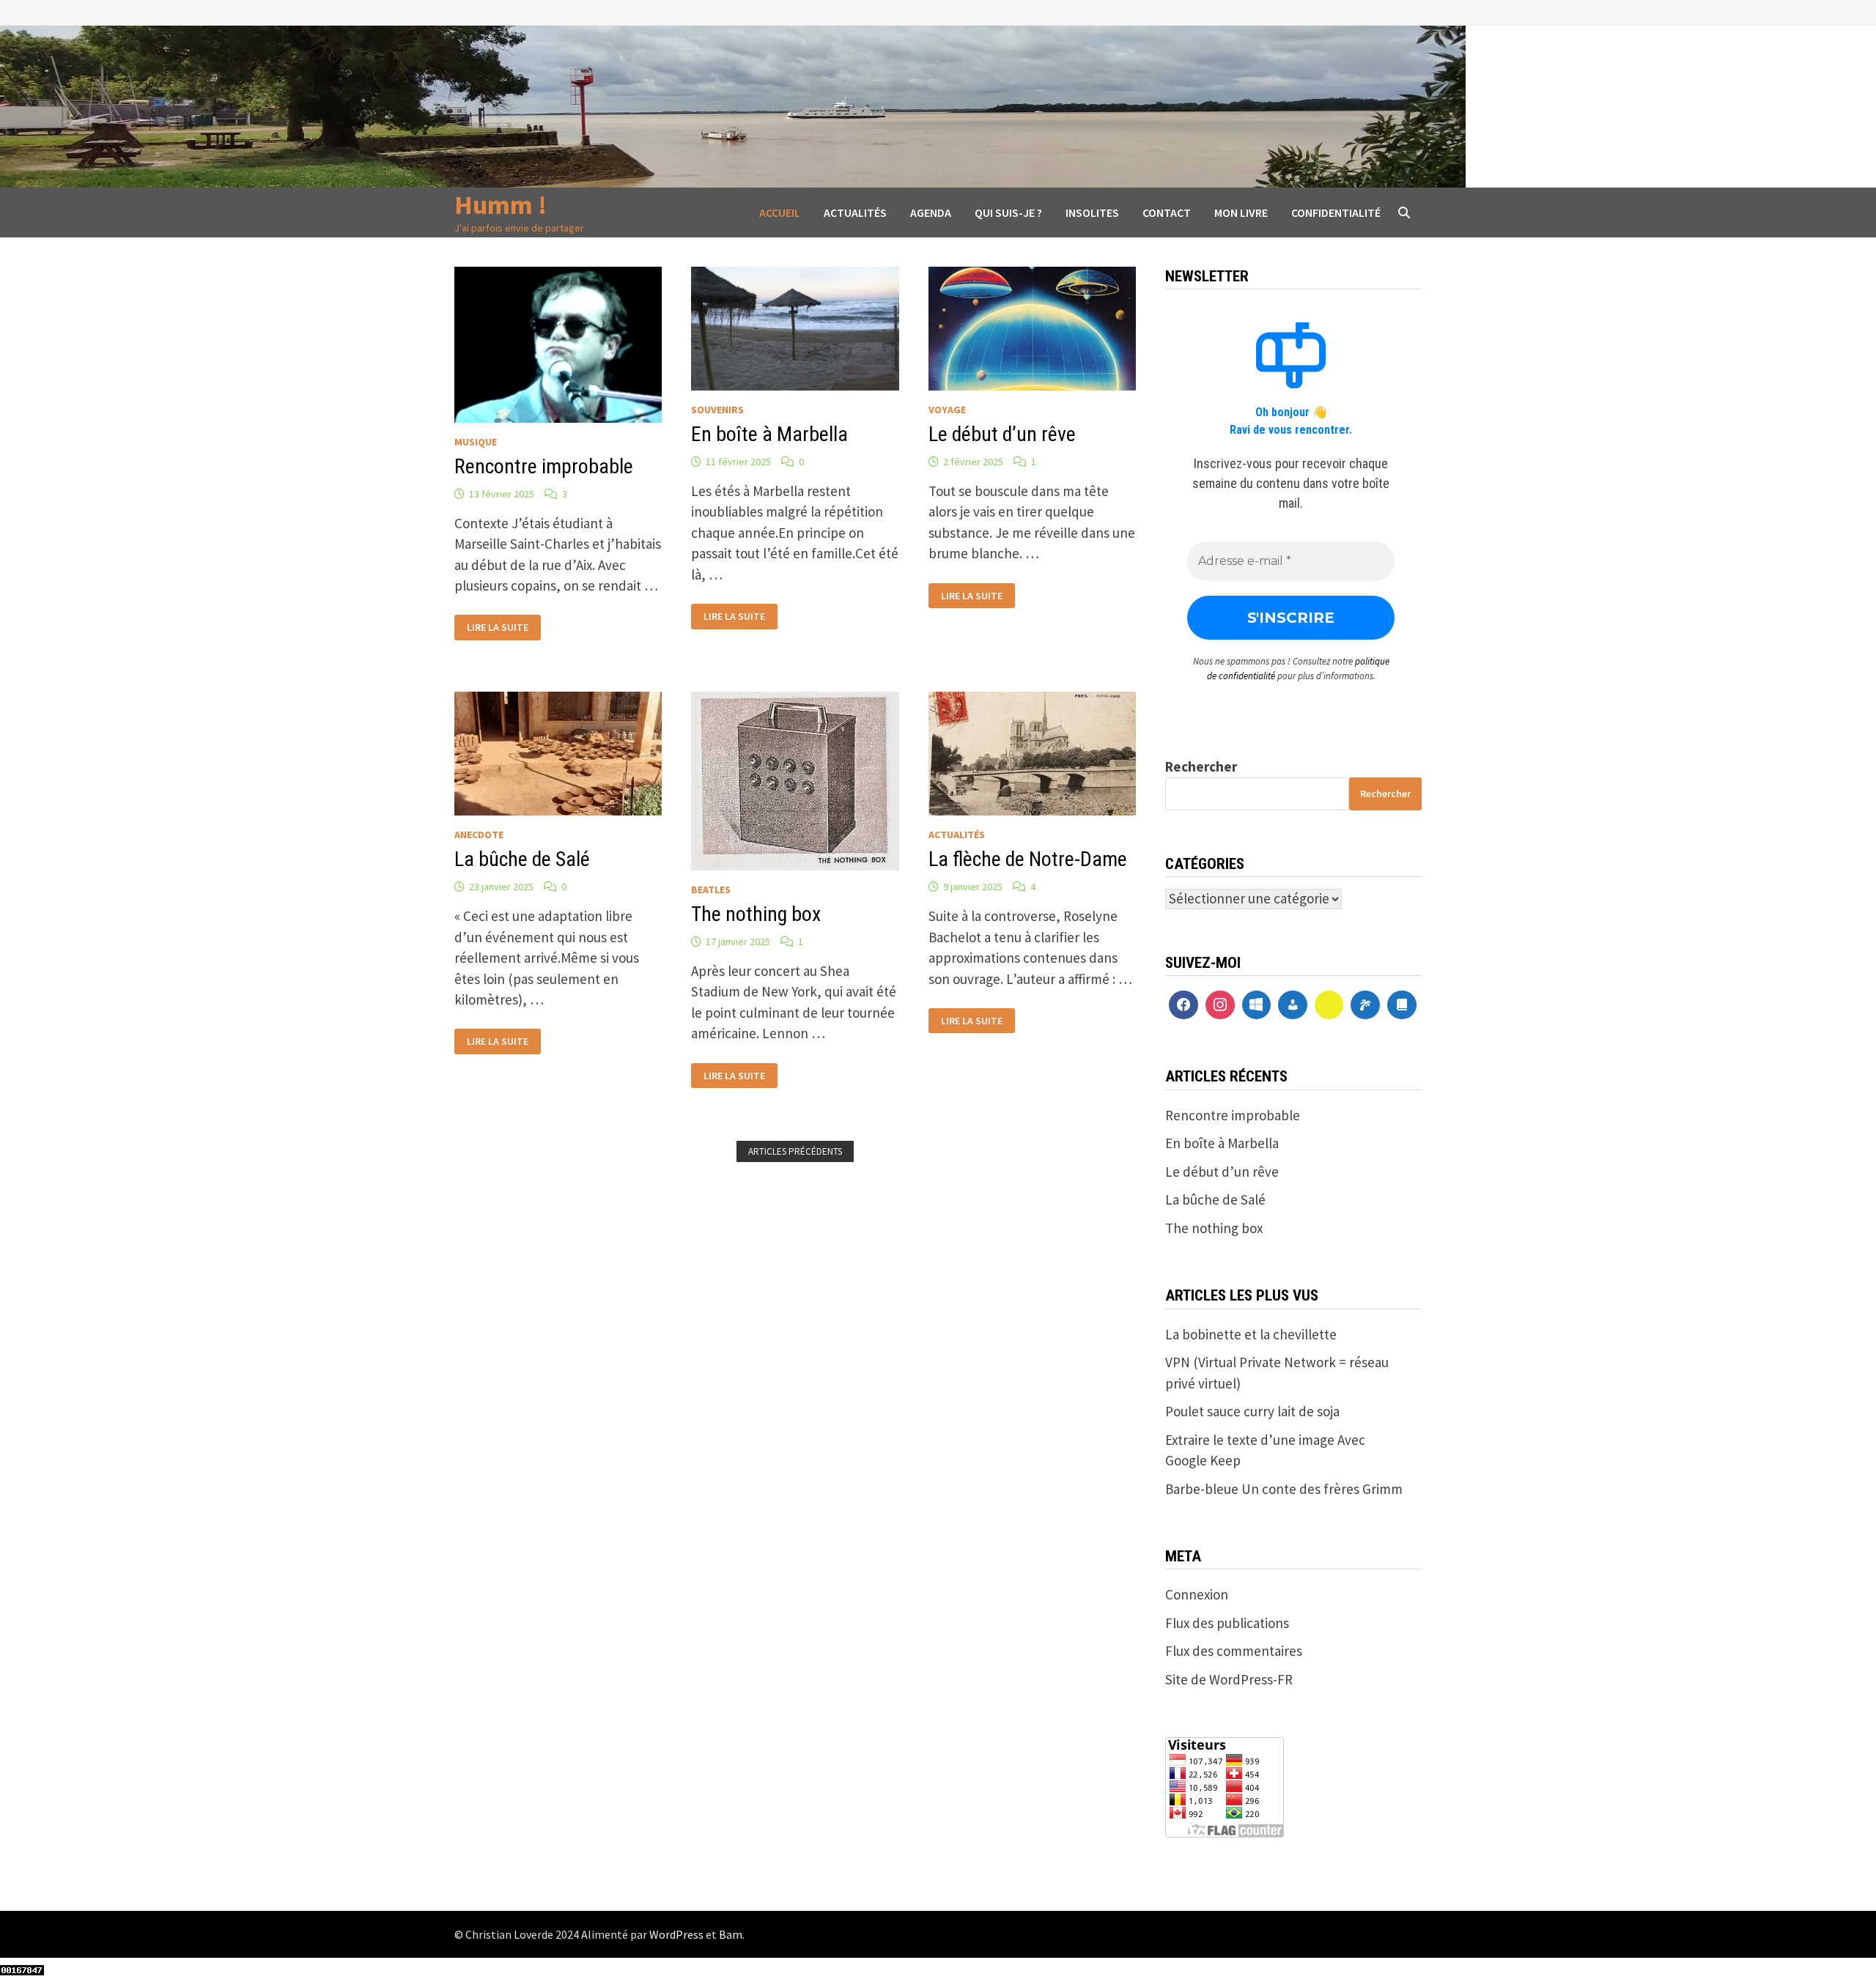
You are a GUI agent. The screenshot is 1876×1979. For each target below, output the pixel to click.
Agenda (931, 212)
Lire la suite (497, 626)
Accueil (780, 212)
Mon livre (1241, 212)
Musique (476, 442)
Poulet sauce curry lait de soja (1252, 1411)
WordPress (676, 1934)
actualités (957, 835)
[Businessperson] (1293, 1005)
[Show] (1329, 1005)
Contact (1167, 212)
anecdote (479, 835)
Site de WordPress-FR (1229, 1679)
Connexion (1197, 1594)
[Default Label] (1257, 1005)
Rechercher (1201, 766)
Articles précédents (795, 1151)
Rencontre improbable (544, 466)
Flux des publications (1227, 1623)
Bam (731, 1934)
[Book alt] (1402, 1005)
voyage (947, 410)
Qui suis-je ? (1008, 212)
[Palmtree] (1365, 1005)
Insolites (1092, 212)
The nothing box (756, 914)
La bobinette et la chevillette (1251, 1334)
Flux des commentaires (1234, 1651)
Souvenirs (717, 410)
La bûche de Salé (522, 859)
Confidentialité (1336, 212)
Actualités (855, 212)
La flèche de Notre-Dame (1028, 859)
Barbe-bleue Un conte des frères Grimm (1284, 1489)
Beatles (711, 889)
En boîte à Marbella (769, 434)
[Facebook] (1183, 1005)
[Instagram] (1220, 1005)
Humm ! (501, 205)
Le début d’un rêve (1002, 434)
